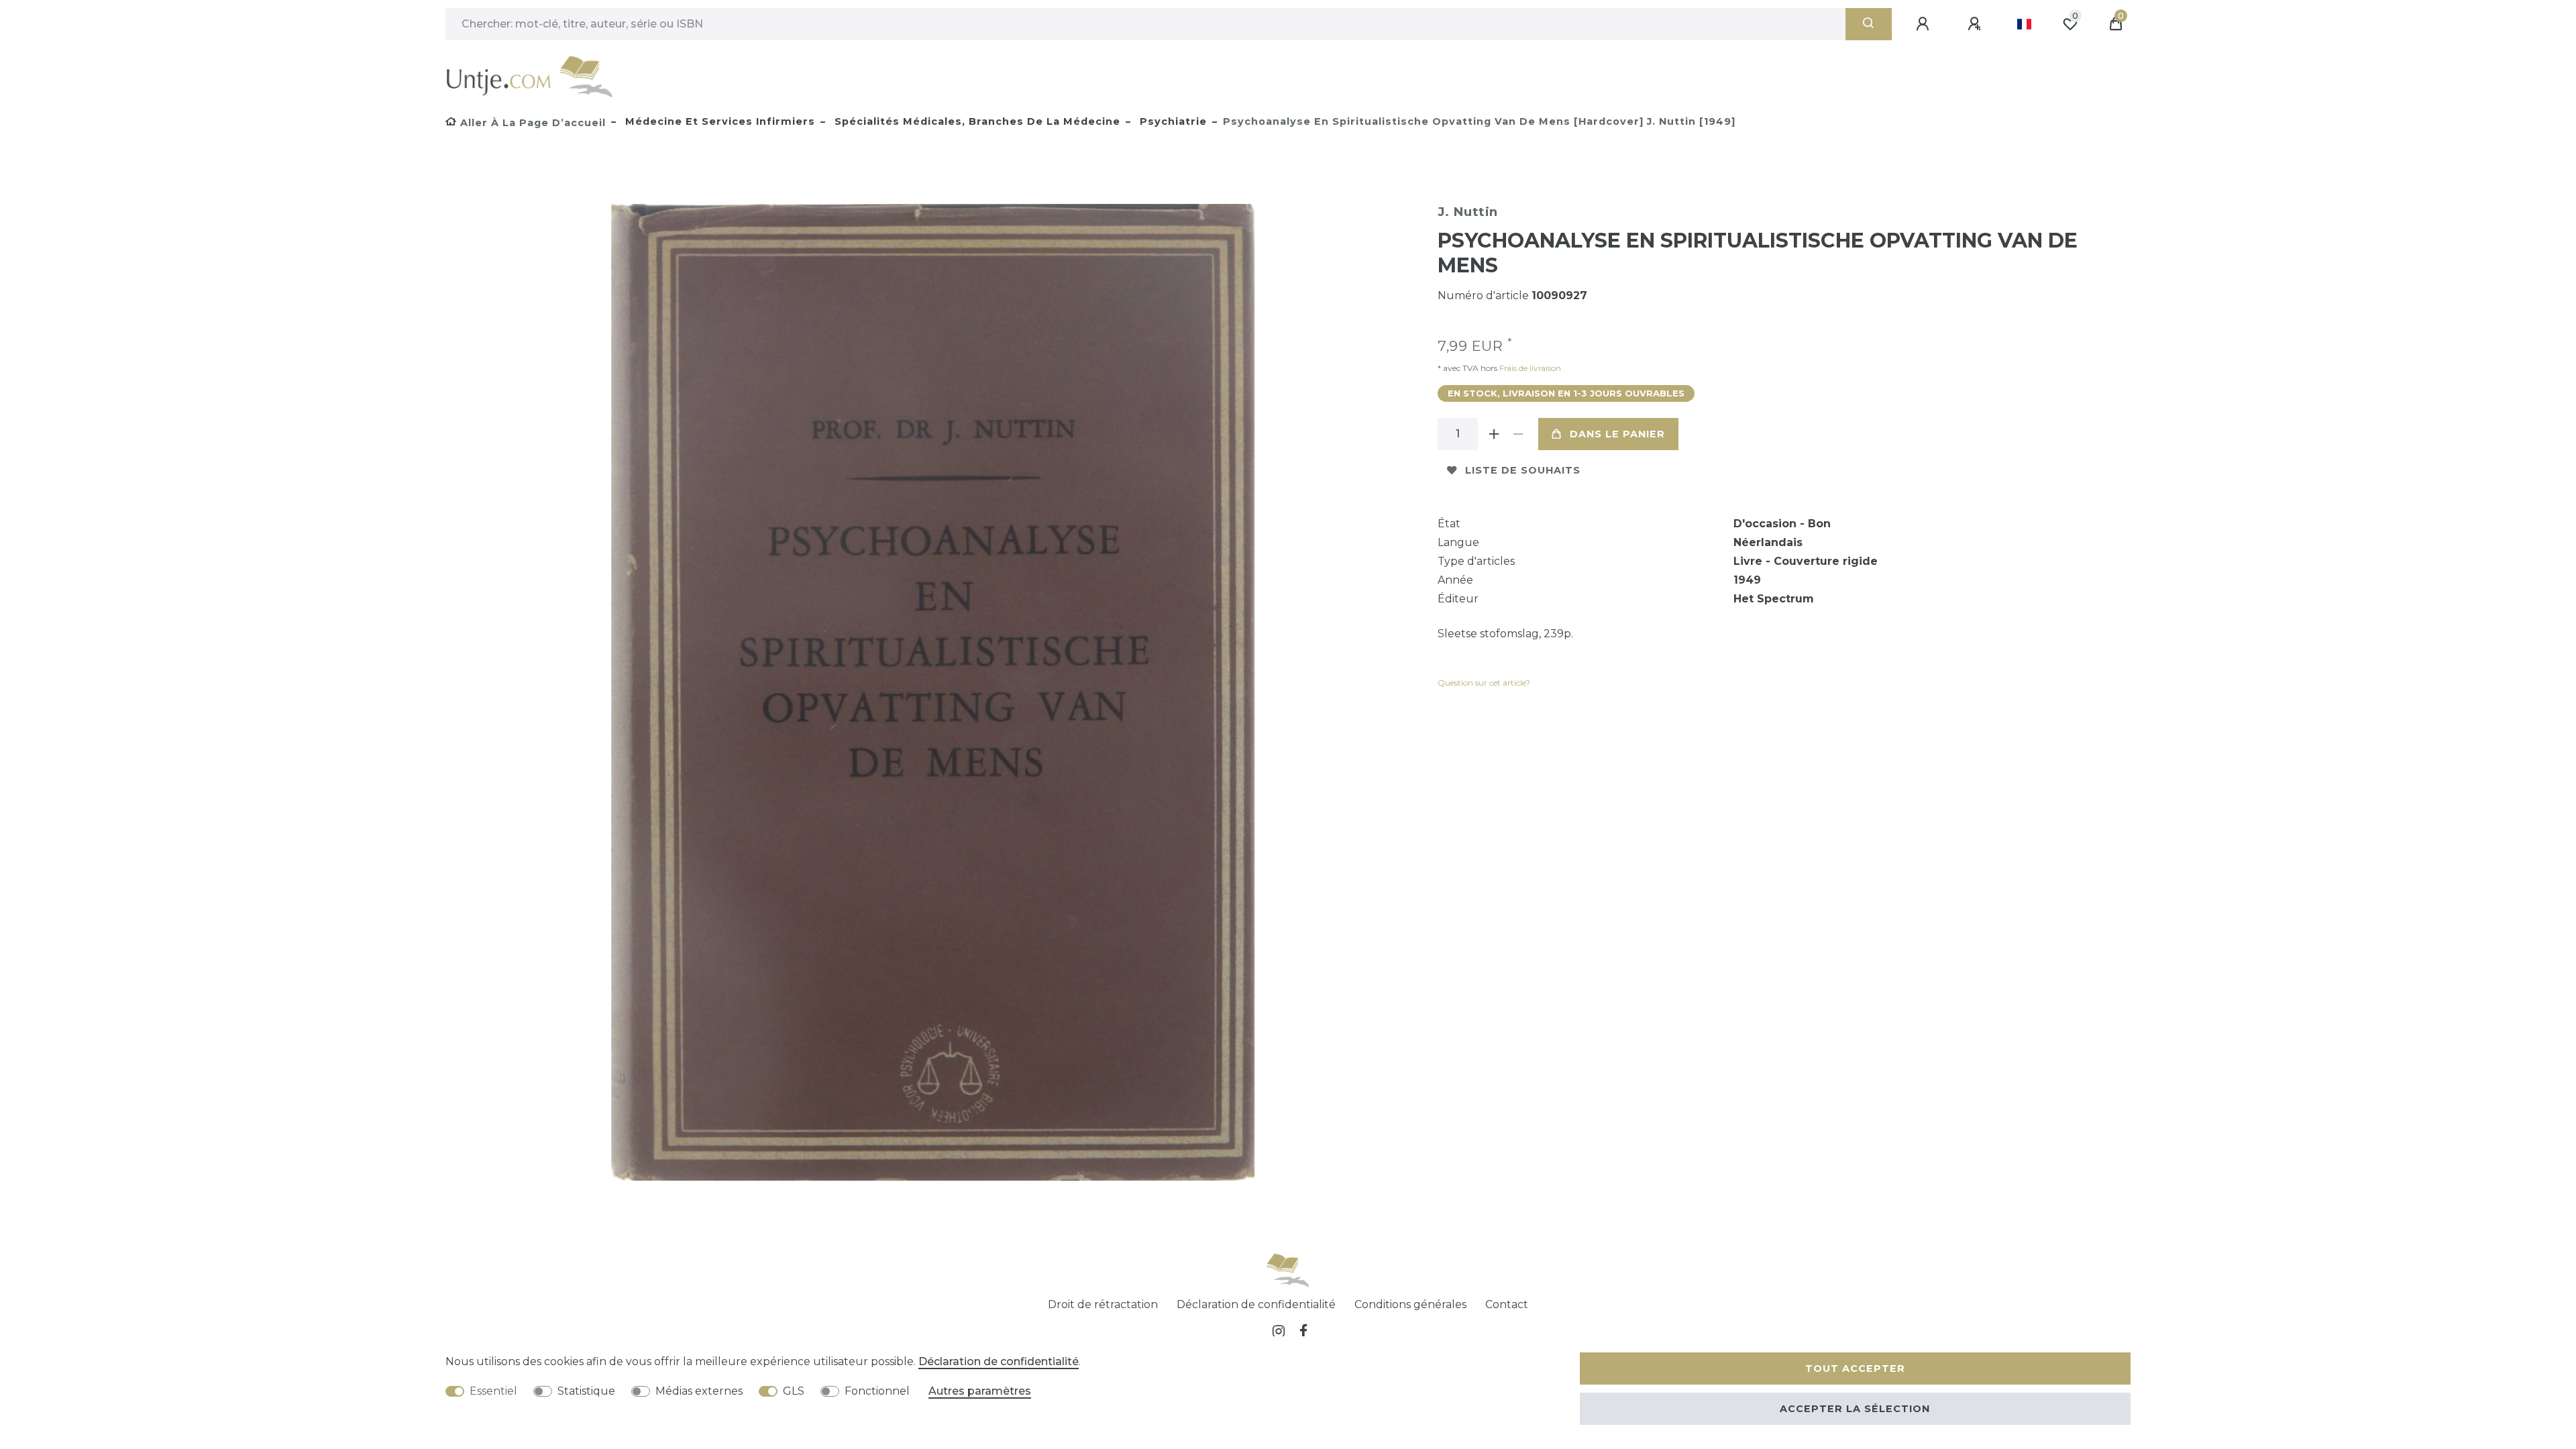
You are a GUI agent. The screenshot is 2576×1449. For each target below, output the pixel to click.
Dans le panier (1617, 434)
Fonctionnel (877, 1391)
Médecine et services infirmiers (718, 121)
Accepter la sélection (1855, 1409)
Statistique (586, 1391)
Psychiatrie (1172, 121)
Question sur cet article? (1484, 683)
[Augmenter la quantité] (1494, 434)
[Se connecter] (1925, 24)
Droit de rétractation (1103, 1304)
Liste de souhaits (1523, 470)
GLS (794, 1391)
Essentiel (493, 1391)
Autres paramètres (980, 1391)
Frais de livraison (1529, 368)
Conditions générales (1410, 1304)
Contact (1507, 1304)
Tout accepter (1855, 1368)
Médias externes (699, 1391)
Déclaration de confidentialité (1256, 1304)
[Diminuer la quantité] (1518, 434)
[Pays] (2024, 24)
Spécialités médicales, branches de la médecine (976, 121)
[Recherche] (1869, 24)
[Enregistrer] (1976, 24)
